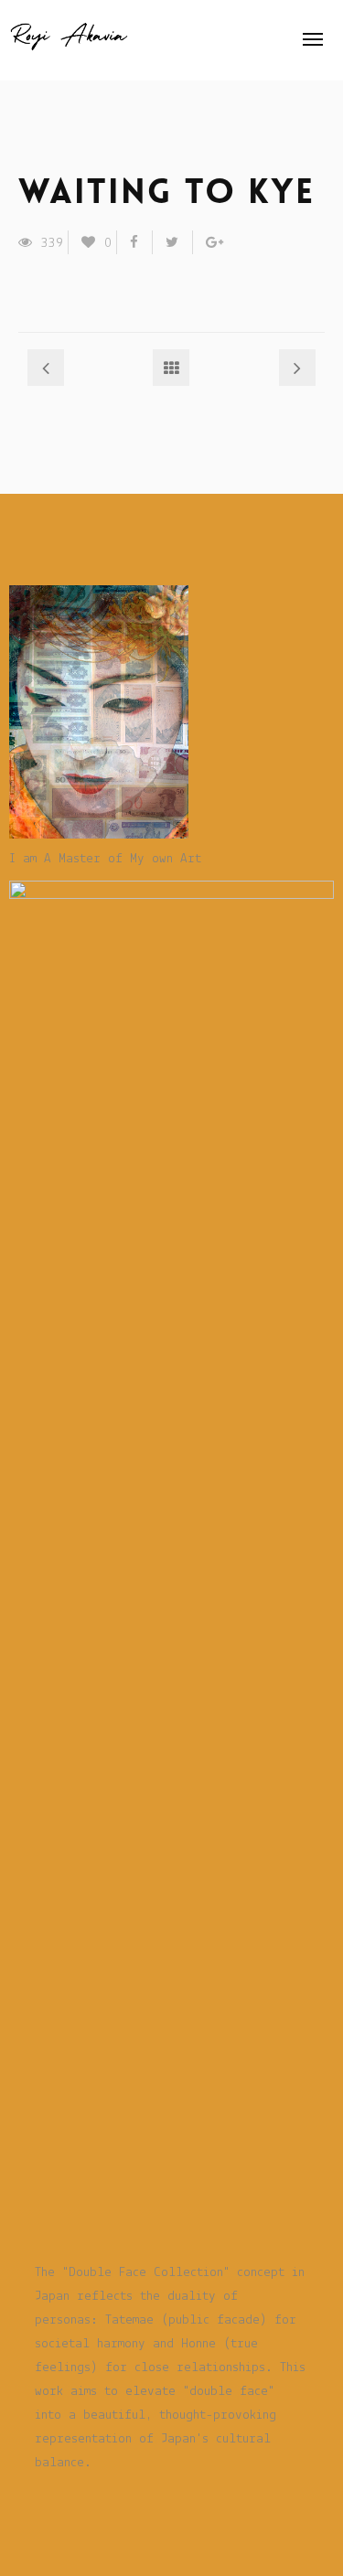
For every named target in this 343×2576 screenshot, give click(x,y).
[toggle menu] (313, 39)
